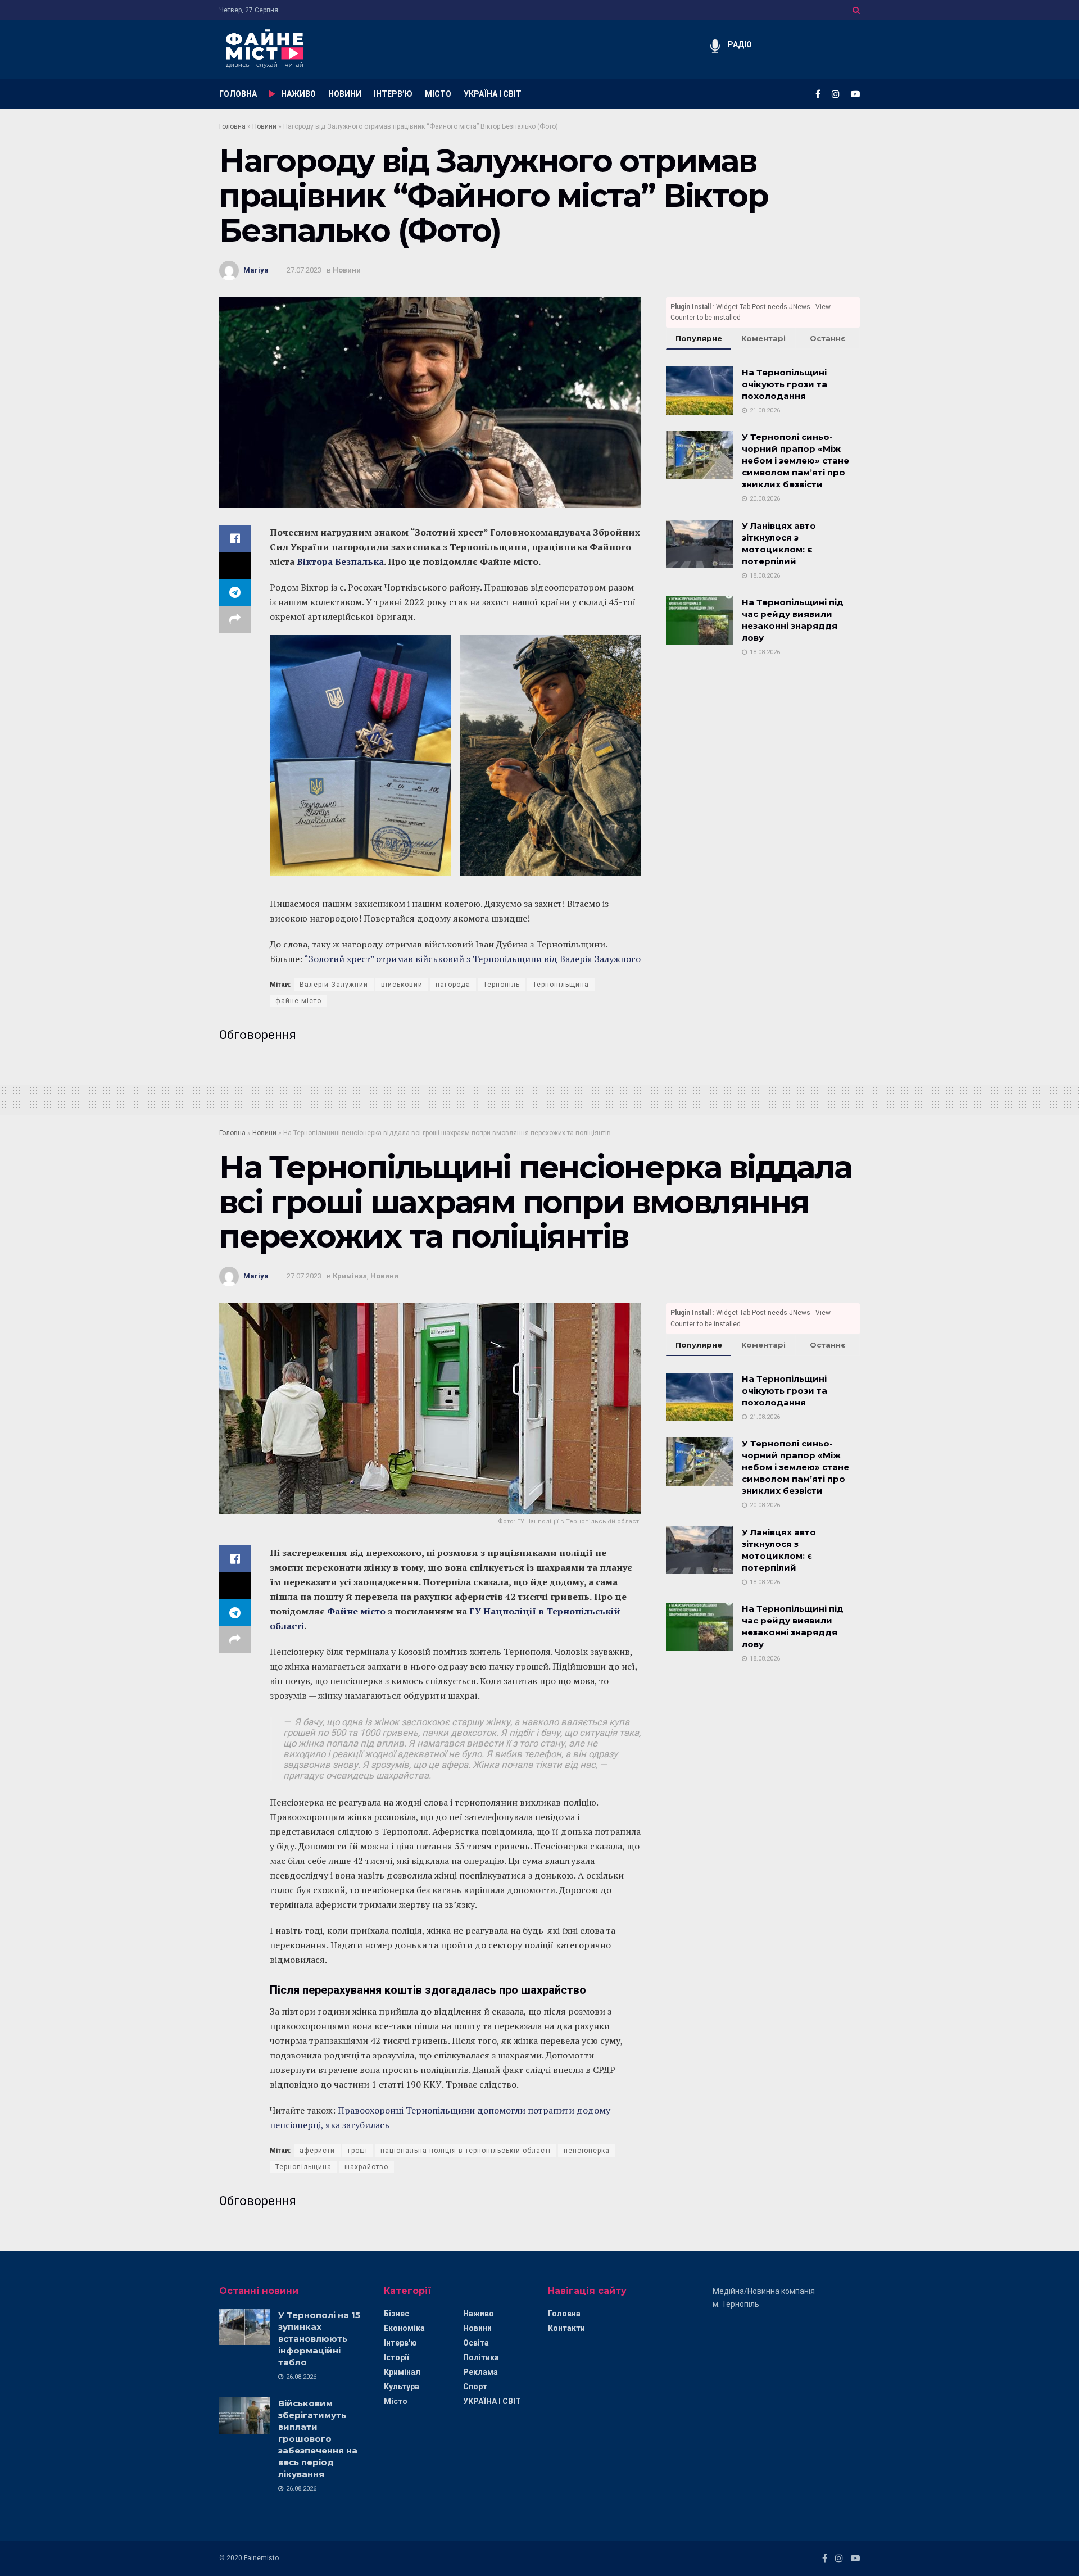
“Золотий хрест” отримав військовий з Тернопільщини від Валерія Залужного (472, 959)
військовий (402, 985)
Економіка (404, 2328)
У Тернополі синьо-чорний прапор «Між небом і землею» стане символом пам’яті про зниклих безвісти (795, 461)
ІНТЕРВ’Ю (393, 94)
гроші (358, 2151)
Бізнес (396, 2314)
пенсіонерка (587, 2151)
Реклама (480, 2372)
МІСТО (438, 94)
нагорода (453, 985)
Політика (481, 2357)
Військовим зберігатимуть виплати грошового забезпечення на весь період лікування (318, 2439)
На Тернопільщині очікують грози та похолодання (785, 384)
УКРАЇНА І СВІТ (493, 94)
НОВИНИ (345, 94)
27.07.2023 (304, 270)
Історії (396, 2357)
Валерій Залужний (334, 985)
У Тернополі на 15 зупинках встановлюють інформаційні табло (319, 2339)
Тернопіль (502, 985)
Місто (396, 2401)
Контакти (566, 2328)
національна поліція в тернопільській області (466, 2151)
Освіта (476, 2343)
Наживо (479, 2314)
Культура (402, 2387)
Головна (232, 126)
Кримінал (350, 1276)
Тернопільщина (561, 985)
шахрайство (366, 2167)
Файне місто (356, 1611)
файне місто (298, 1001)
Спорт (475, 2387)
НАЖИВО (298, 94)
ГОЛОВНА (238, 94)
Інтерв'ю (400, 2343)
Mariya (256, 270)
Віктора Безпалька (340, 561)
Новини (264, 126)
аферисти (317, 2151)
